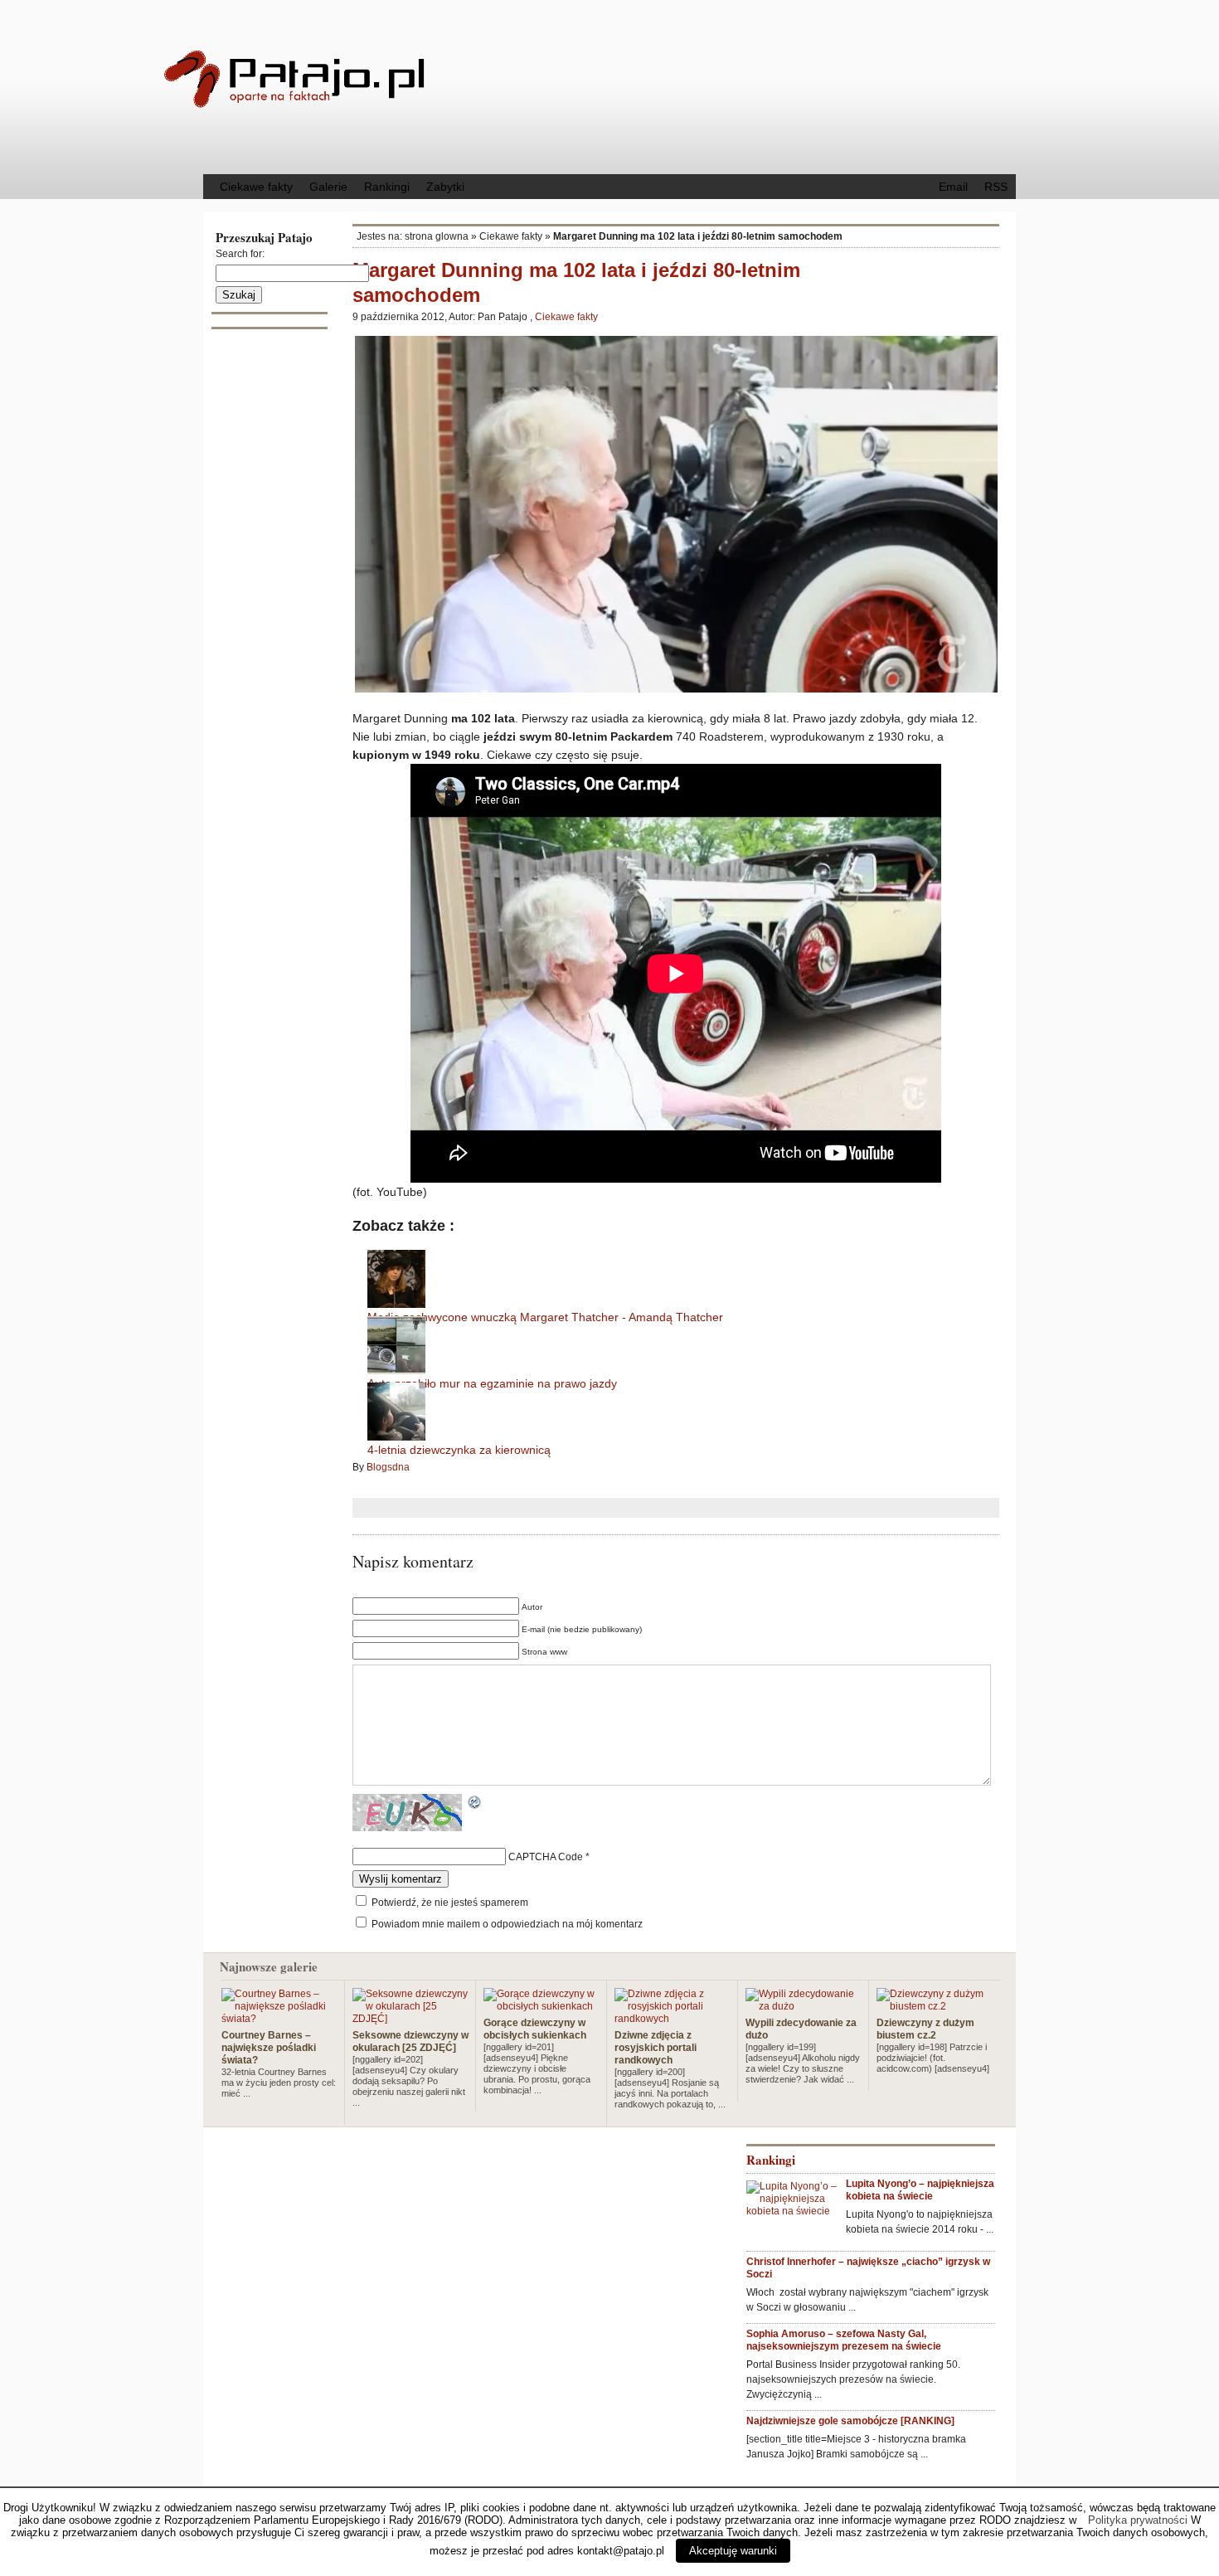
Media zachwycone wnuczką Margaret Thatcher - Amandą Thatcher (545, 1317)
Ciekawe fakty (256, 187)
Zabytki (445, 187)
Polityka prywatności (1138, 2520)
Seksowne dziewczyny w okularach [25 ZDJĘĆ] (410, 2041)
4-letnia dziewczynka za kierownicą (459, 1450)
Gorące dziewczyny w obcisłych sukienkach (535, 2029)
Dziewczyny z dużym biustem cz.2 (925, 2029)
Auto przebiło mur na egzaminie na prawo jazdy (492, 1383)
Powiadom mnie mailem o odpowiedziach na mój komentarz (507, 1924)
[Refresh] (475, 1804)
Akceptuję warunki (733, 2551)
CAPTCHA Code (546, 1857)
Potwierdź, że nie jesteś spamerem (449, 1903)
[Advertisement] (746, 85)
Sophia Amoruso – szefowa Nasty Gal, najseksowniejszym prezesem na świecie (844, 2340)
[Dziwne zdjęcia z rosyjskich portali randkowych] (673, 2019)
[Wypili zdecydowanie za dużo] (804, 2006)
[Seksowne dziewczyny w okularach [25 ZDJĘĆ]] (410, 2019)
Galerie (328, 187)
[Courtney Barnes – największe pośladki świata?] (279, 2019)
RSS (996, 187)
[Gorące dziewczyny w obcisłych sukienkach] (542, 2006)
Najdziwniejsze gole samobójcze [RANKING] (850, 2421)
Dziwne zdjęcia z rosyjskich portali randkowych (656, 2048)
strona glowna (437, 236)
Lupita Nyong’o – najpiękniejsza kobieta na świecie (920, 2190)
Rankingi (387, 187)
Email (953, 187)
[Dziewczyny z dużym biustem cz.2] (935, 2006)
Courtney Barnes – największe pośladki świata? (269, 2048)
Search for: (240, 254)
